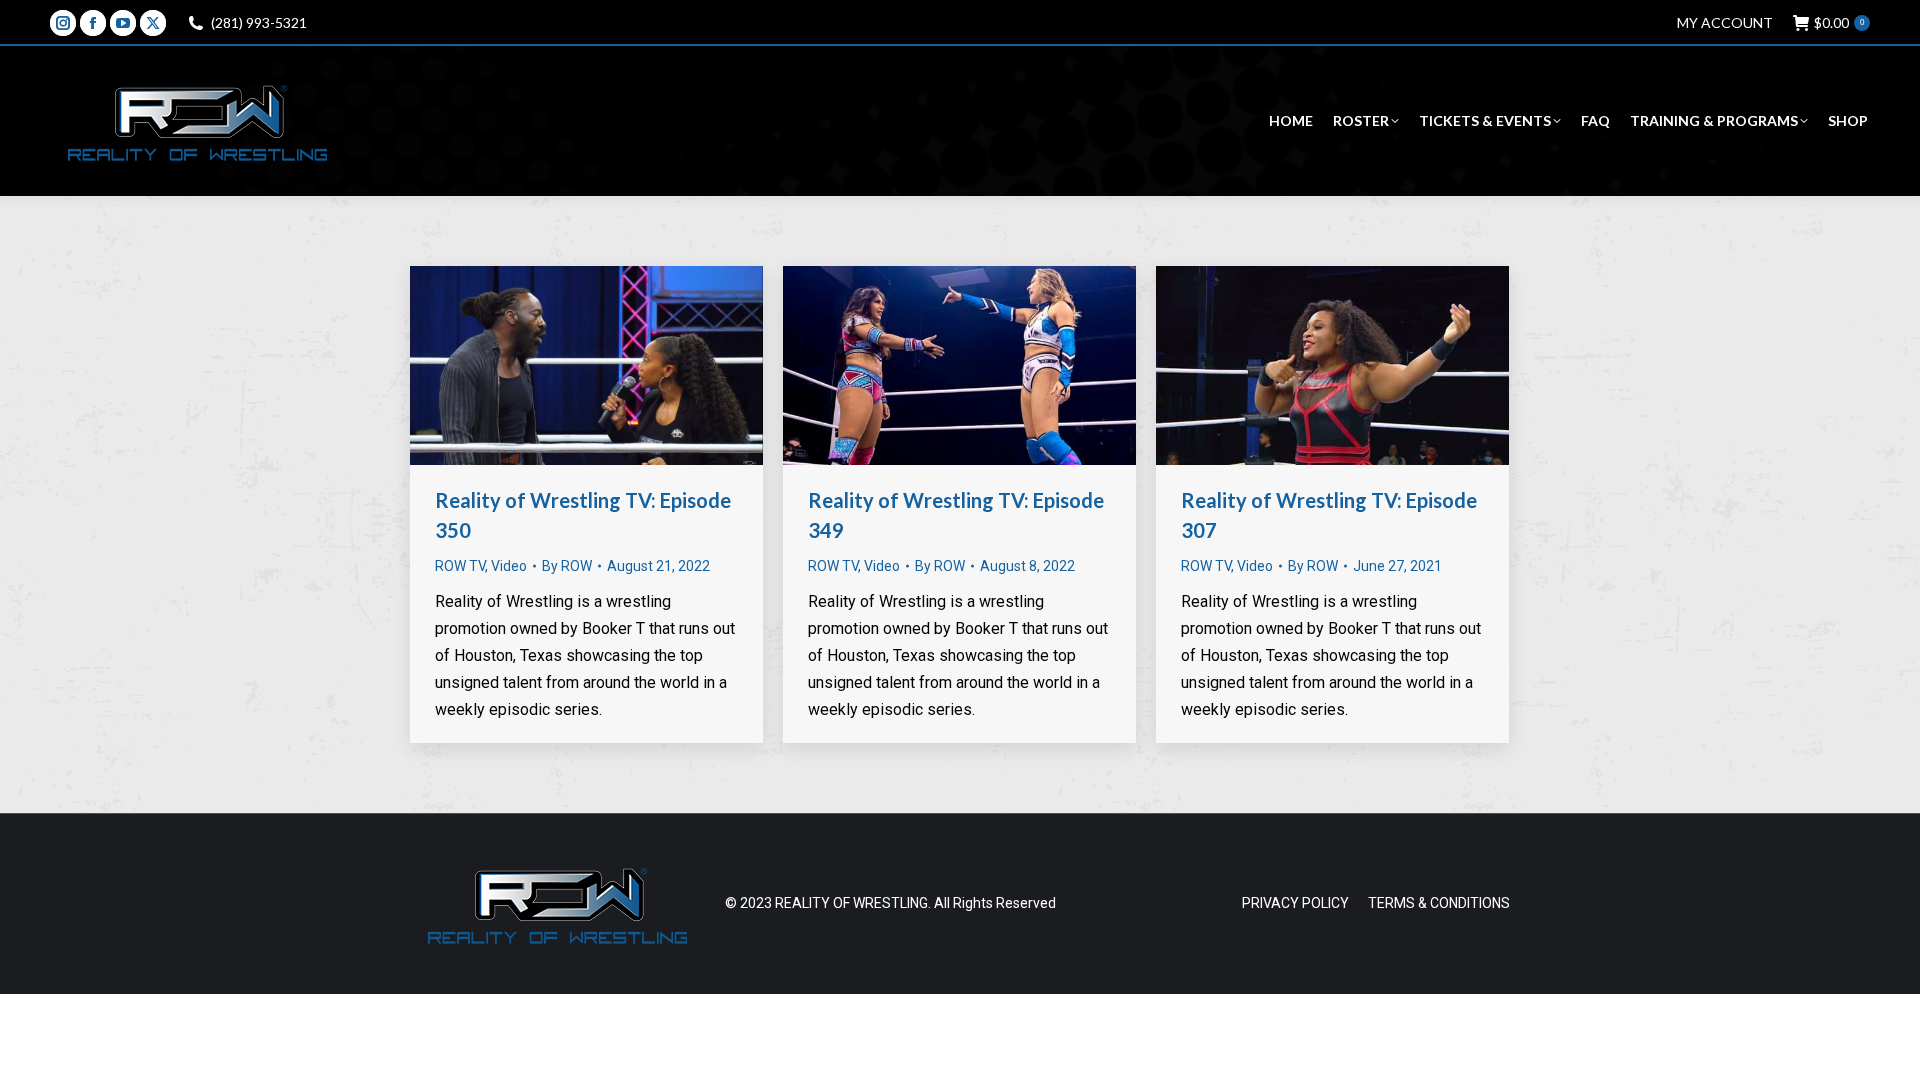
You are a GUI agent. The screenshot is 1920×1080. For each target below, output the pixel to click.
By (567, 566)
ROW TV (460, 566)
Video (509, 566)
